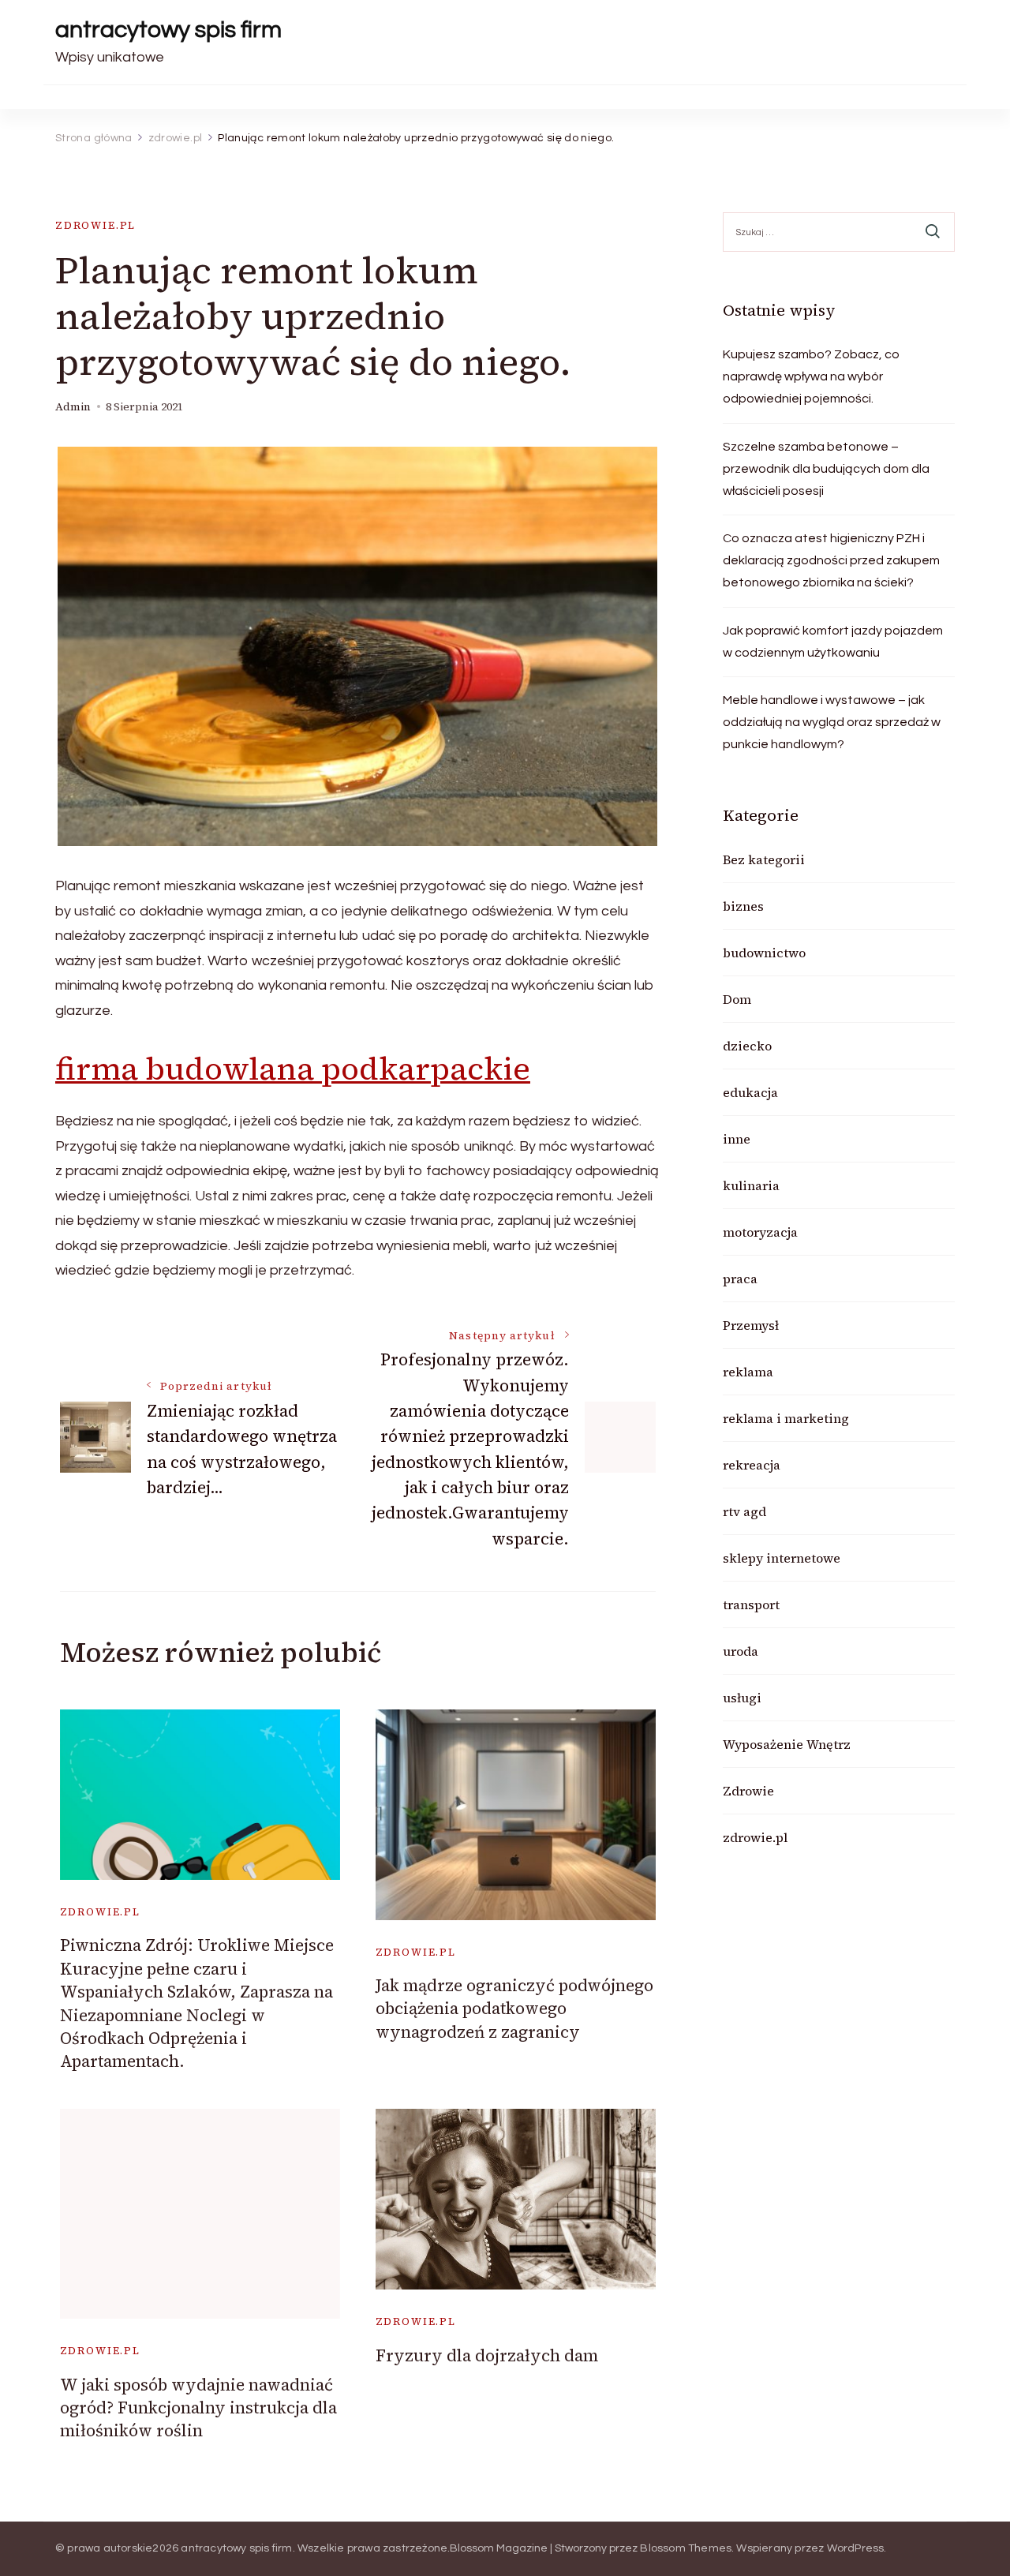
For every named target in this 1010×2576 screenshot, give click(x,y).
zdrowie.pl (95, 225)
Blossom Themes (686, 2548)
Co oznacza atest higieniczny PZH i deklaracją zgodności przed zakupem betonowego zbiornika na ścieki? (831, 560)
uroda (741, 1651)
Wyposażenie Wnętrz (787, 1744)
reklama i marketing (786, 1418)
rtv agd (744, 1511)
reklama (748, 1372)
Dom (737, 999)
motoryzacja (760, 1232)
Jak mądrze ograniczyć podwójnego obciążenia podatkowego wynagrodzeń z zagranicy (514, 2009)
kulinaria (751, 1185)
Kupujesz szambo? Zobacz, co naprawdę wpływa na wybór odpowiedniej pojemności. (811, 376)
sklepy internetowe (782, 1558)
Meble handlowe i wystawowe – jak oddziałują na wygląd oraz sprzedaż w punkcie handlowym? (832, 722)
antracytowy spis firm (168, 30)
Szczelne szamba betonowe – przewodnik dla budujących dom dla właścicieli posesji (826, 469)
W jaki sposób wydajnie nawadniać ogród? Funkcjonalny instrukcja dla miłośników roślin (198, 2408)
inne (737, 1139)
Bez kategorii (764, 859)
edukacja (750, 1092)
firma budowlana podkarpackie (293, 1069)
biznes (743, 906)
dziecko (747, 1046)
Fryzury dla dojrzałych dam (487, 2355)
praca (740, 1279)
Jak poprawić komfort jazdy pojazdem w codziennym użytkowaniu (833, 642)
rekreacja (752, 1465)
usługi (742, 1698)
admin (73, 407)
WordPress (856, 2548)
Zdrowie (748, 1791)
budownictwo (764, 953)
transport (751, 1604)
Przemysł (751, 1325)
